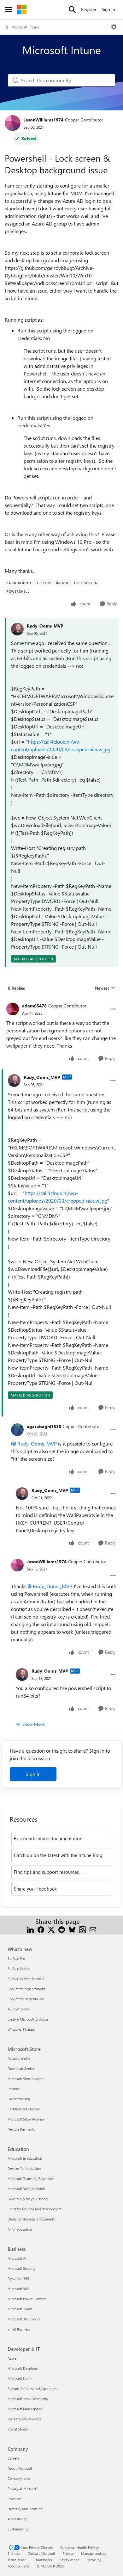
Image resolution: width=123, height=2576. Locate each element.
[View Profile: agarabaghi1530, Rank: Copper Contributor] (17, 1430)
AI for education (20, 2229)
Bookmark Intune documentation (48, 1838)
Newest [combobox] (105, 988)
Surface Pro (16, 1958)
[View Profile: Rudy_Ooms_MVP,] (17, 629)
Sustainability (18, 2529)
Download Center (21, 2068)
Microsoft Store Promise (26, 2119)
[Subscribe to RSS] (82, 1929)
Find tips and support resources (46, 1872)
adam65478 (34, 1006)
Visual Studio (18, 2429)
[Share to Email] (93, 1929)
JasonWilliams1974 (44, 120)
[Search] (72, 9)
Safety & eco (69, 2560)
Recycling (94, 2560)
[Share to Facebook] (41, 1929)
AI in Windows (18, 2009)
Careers (14, 2458)
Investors (15, 2499)
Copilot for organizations (26, 1989)
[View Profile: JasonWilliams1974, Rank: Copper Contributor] (13, 123)
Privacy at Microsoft (23, 2489)
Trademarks (43, 2560)
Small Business (19, 2329)
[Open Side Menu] (9, 9)
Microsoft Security (21, 2268)
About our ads (18, 2566)
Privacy (68, 2553)
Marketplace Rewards (24, 2419)
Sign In (108, 9)
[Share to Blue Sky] (72, 1929)
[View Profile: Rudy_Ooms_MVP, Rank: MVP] (14, 1081)
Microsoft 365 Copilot (24, 2319)
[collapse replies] (61, 1001)
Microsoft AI (17, 2258)
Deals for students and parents (31, 2219)
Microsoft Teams (20, 2309)
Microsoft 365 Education (26, 2189)
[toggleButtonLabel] (114, 27)
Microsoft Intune (25, 27)
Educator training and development (35, 2209)
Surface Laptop (19, 1969)
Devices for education (24, 2168)
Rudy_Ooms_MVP (45, 626)
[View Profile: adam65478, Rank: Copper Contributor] (13, 1009)
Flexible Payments (21, 2129)
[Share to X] (51, 1929)
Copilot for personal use (26, 1999)
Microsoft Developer (23, 2368)
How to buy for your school (28, 2199)
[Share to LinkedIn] (30, 1929)
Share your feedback (35, 1889)
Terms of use (17, 2560)
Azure (12, 2358)
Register (89, 9)
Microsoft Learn (20, 2378)
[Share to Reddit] (62, 1929)
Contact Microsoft (41, 2553)
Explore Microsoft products (28, 2019)
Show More (33, 1724)
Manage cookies (94, 2553)
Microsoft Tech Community (28, 2399)
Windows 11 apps (21, 2029)
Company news (19, 2478)
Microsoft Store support (26, 2079)
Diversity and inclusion (25, 2509)
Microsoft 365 (18, 2289)
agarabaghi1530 (44, 1426)
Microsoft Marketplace (25, 2409)
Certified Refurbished (24, 2109)
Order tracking (19, 2099)
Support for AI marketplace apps (32, 2389)
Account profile (19, 2058)
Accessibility (17, 2519)
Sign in (33, 1774)
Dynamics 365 (18, 2279)
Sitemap (14, 2553)
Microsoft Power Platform (27, 2299)
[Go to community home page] (22, 9)
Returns (14, 2089)
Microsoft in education (25, 2158)
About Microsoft (20, 2468)
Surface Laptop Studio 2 (26, 1979)
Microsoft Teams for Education (31, 2179)
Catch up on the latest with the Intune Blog (58, 1855)
